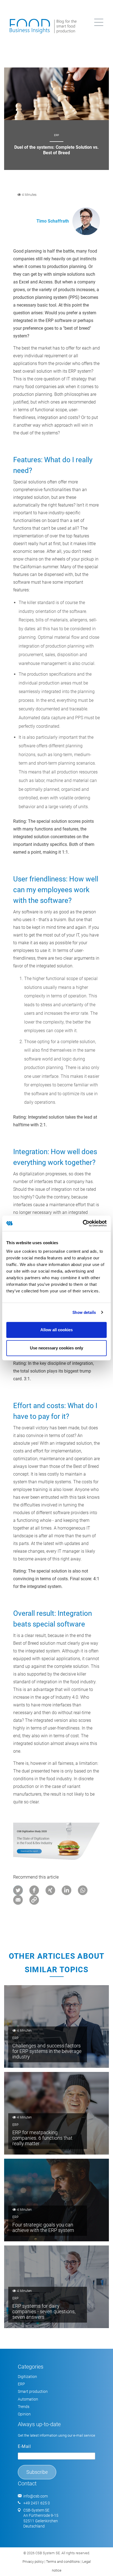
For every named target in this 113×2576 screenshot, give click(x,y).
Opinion (24, 2414)
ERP (56, 135)
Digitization (27, 2377)
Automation (28, 2399)
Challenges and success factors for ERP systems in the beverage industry (47, 2051)
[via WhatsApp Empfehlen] (83, 1890)
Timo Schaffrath (53, 221)
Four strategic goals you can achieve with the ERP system (43, 2227)
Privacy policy (33, 2562)
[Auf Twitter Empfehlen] (19, 1890)
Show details (84, 1313)
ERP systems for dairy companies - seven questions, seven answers (44, 2311)
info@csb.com (36, 2496)
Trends (24, 2407)
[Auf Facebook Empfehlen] (35, 1890)
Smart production (33, 2391)
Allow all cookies (56, 1330)
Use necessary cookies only (56, 1348)
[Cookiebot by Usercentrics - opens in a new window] (83, 1223)
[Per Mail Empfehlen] (19, 1900)
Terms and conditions (63, 2562)
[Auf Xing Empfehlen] (51, 1890)
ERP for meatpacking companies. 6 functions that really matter (42, 2138)
